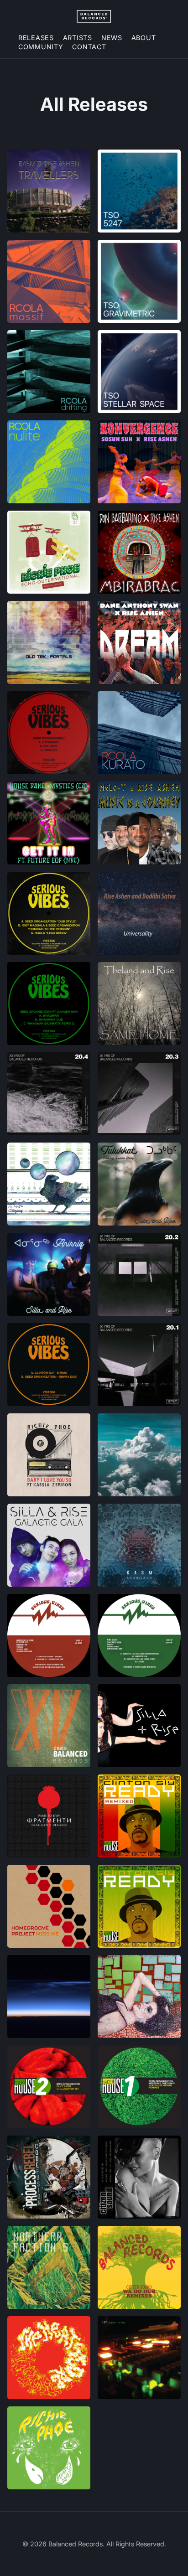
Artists (78, 38)
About (144, 38)
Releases (36, 38)
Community (41, 47)
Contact (89, 47)
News (112, 38)
